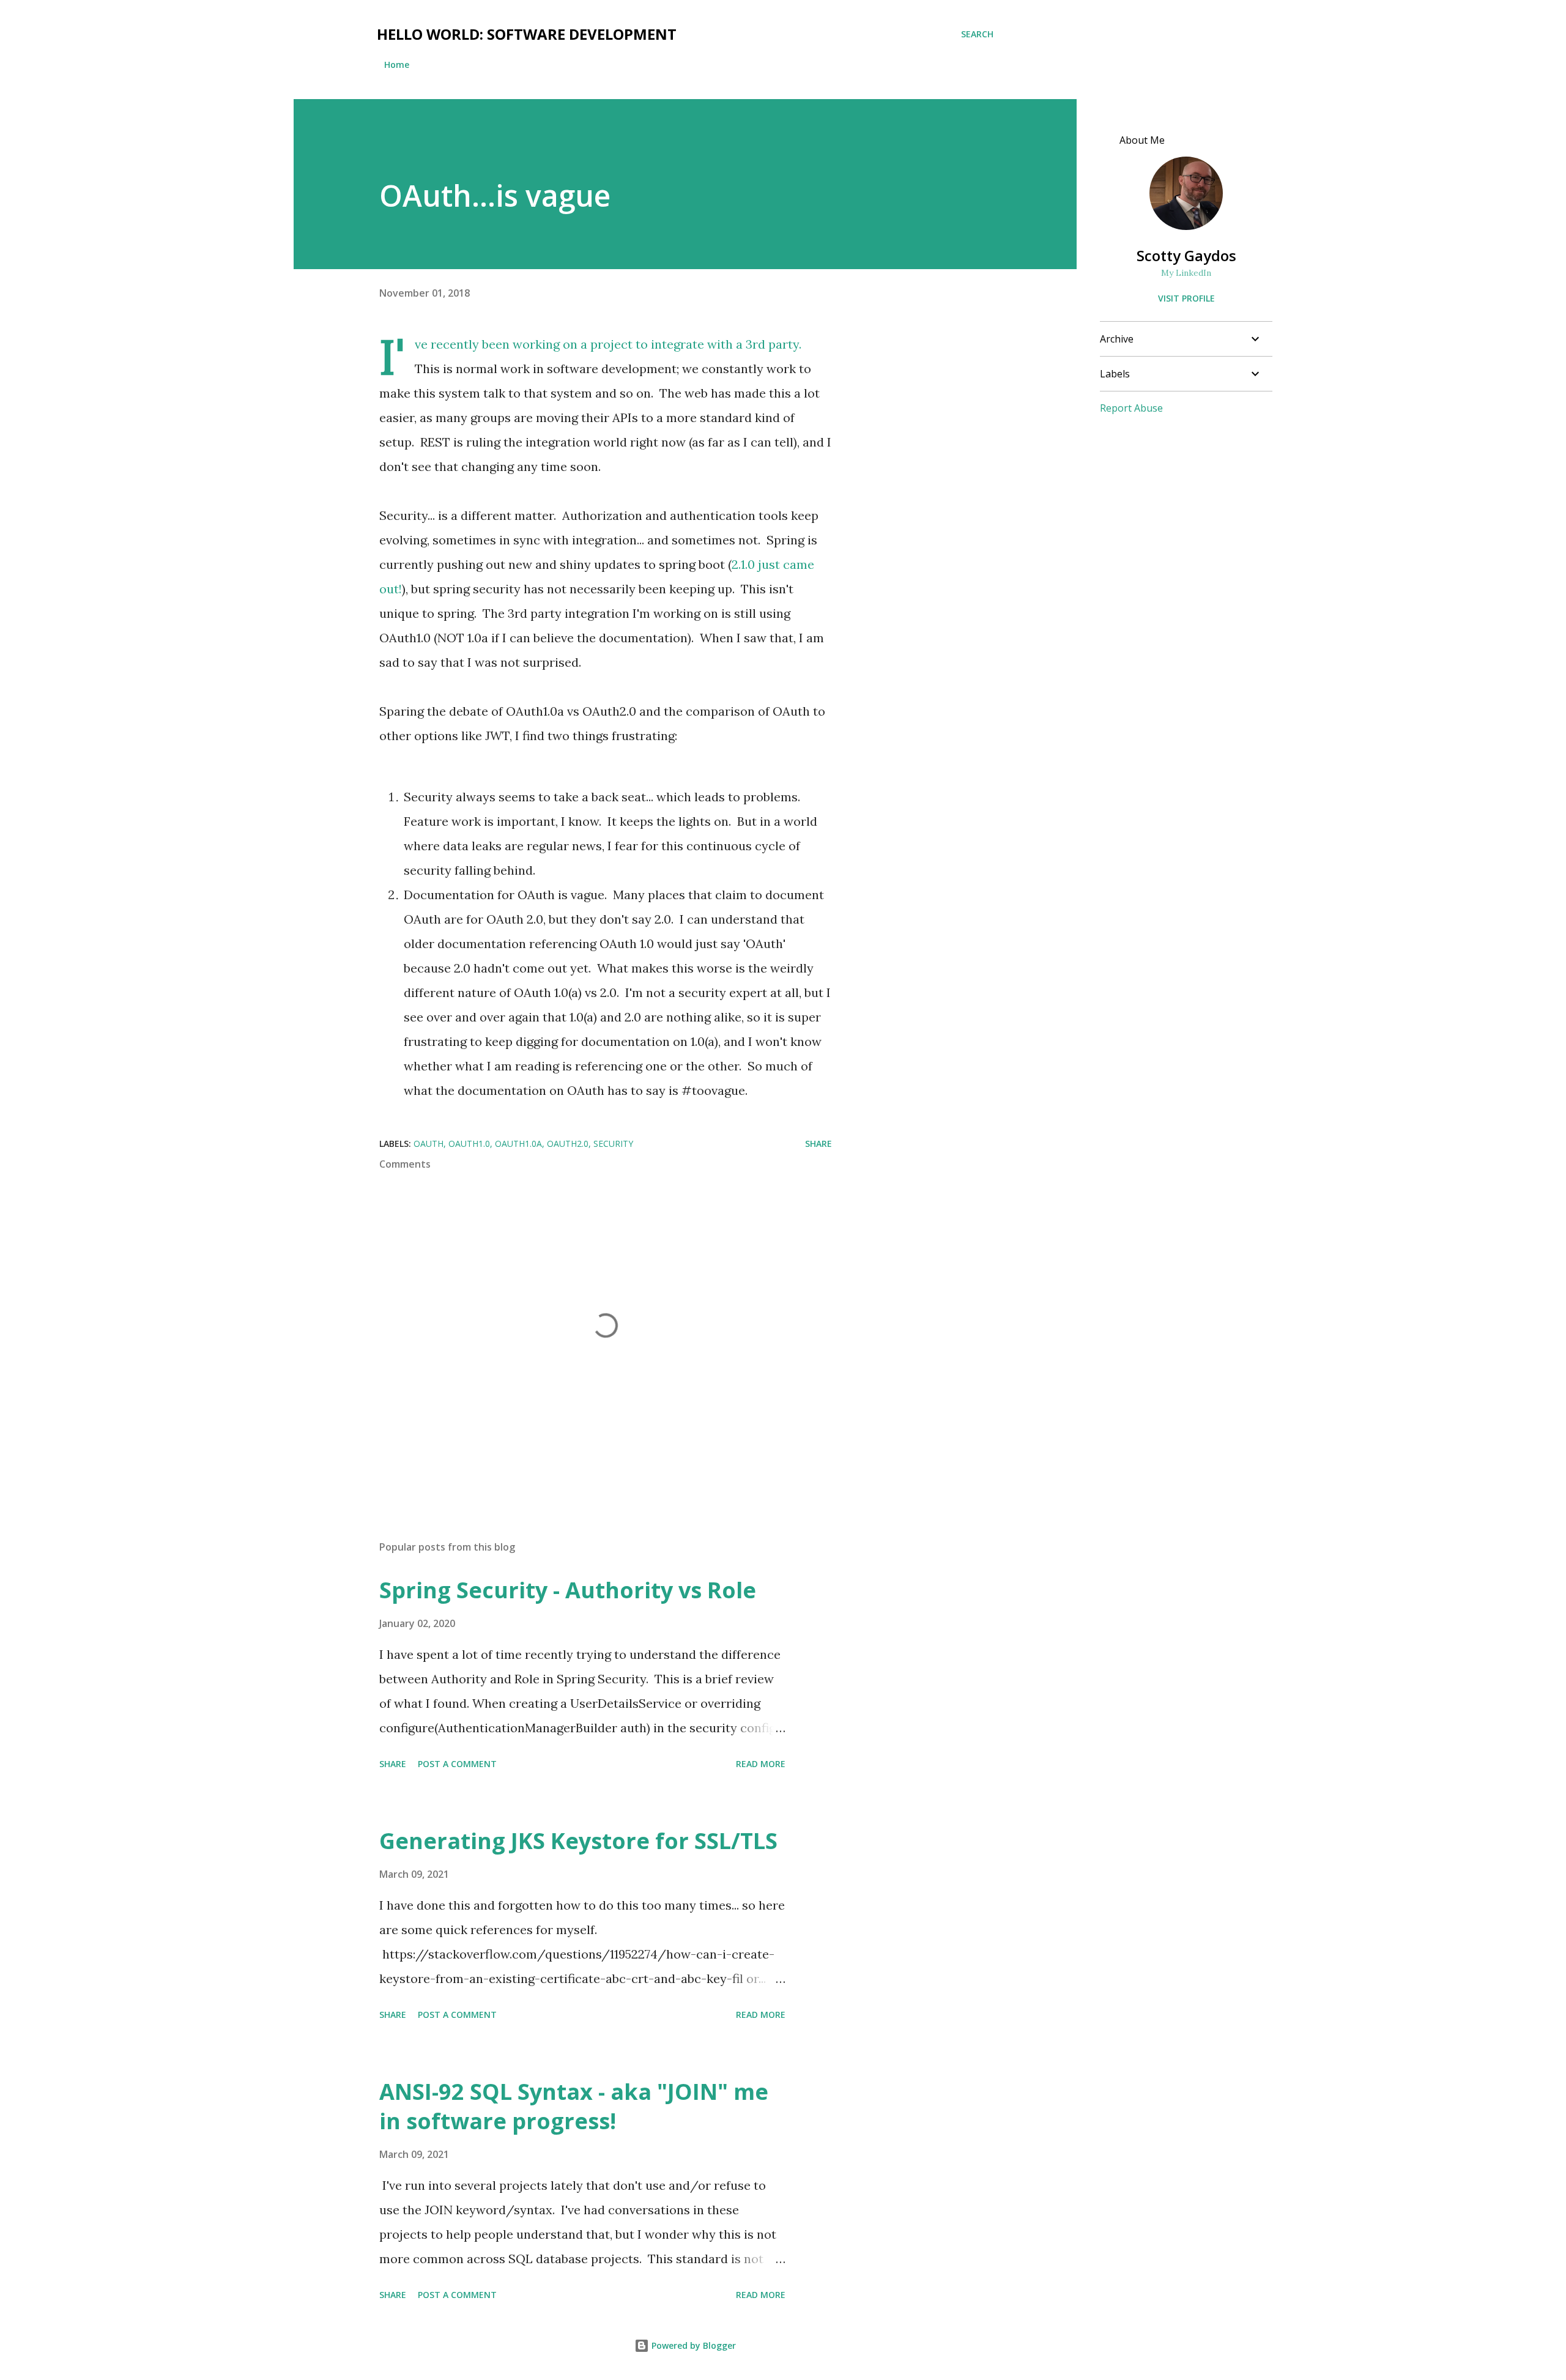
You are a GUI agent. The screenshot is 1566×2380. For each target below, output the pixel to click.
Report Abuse (1131, 408)
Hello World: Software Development (527, 34)
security (613, 1144)
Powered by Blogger (692, 2345)
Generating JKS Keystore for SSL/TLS (578, 1841)
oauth (429, 1144)
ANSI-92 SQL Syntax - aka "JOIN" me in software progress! (574, 2106)
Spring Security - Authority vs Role (568, 1590)
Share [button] (818, 1144)
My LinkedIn (1186, 273)
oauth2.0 (568, 1144)
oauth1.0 (469, 1144)
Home (397, 65)
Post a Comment (457, 1764)
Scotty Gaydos (1186, 255)
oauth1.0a (518, 1144)
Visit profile (1186, 298)
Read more (761, 1764)
